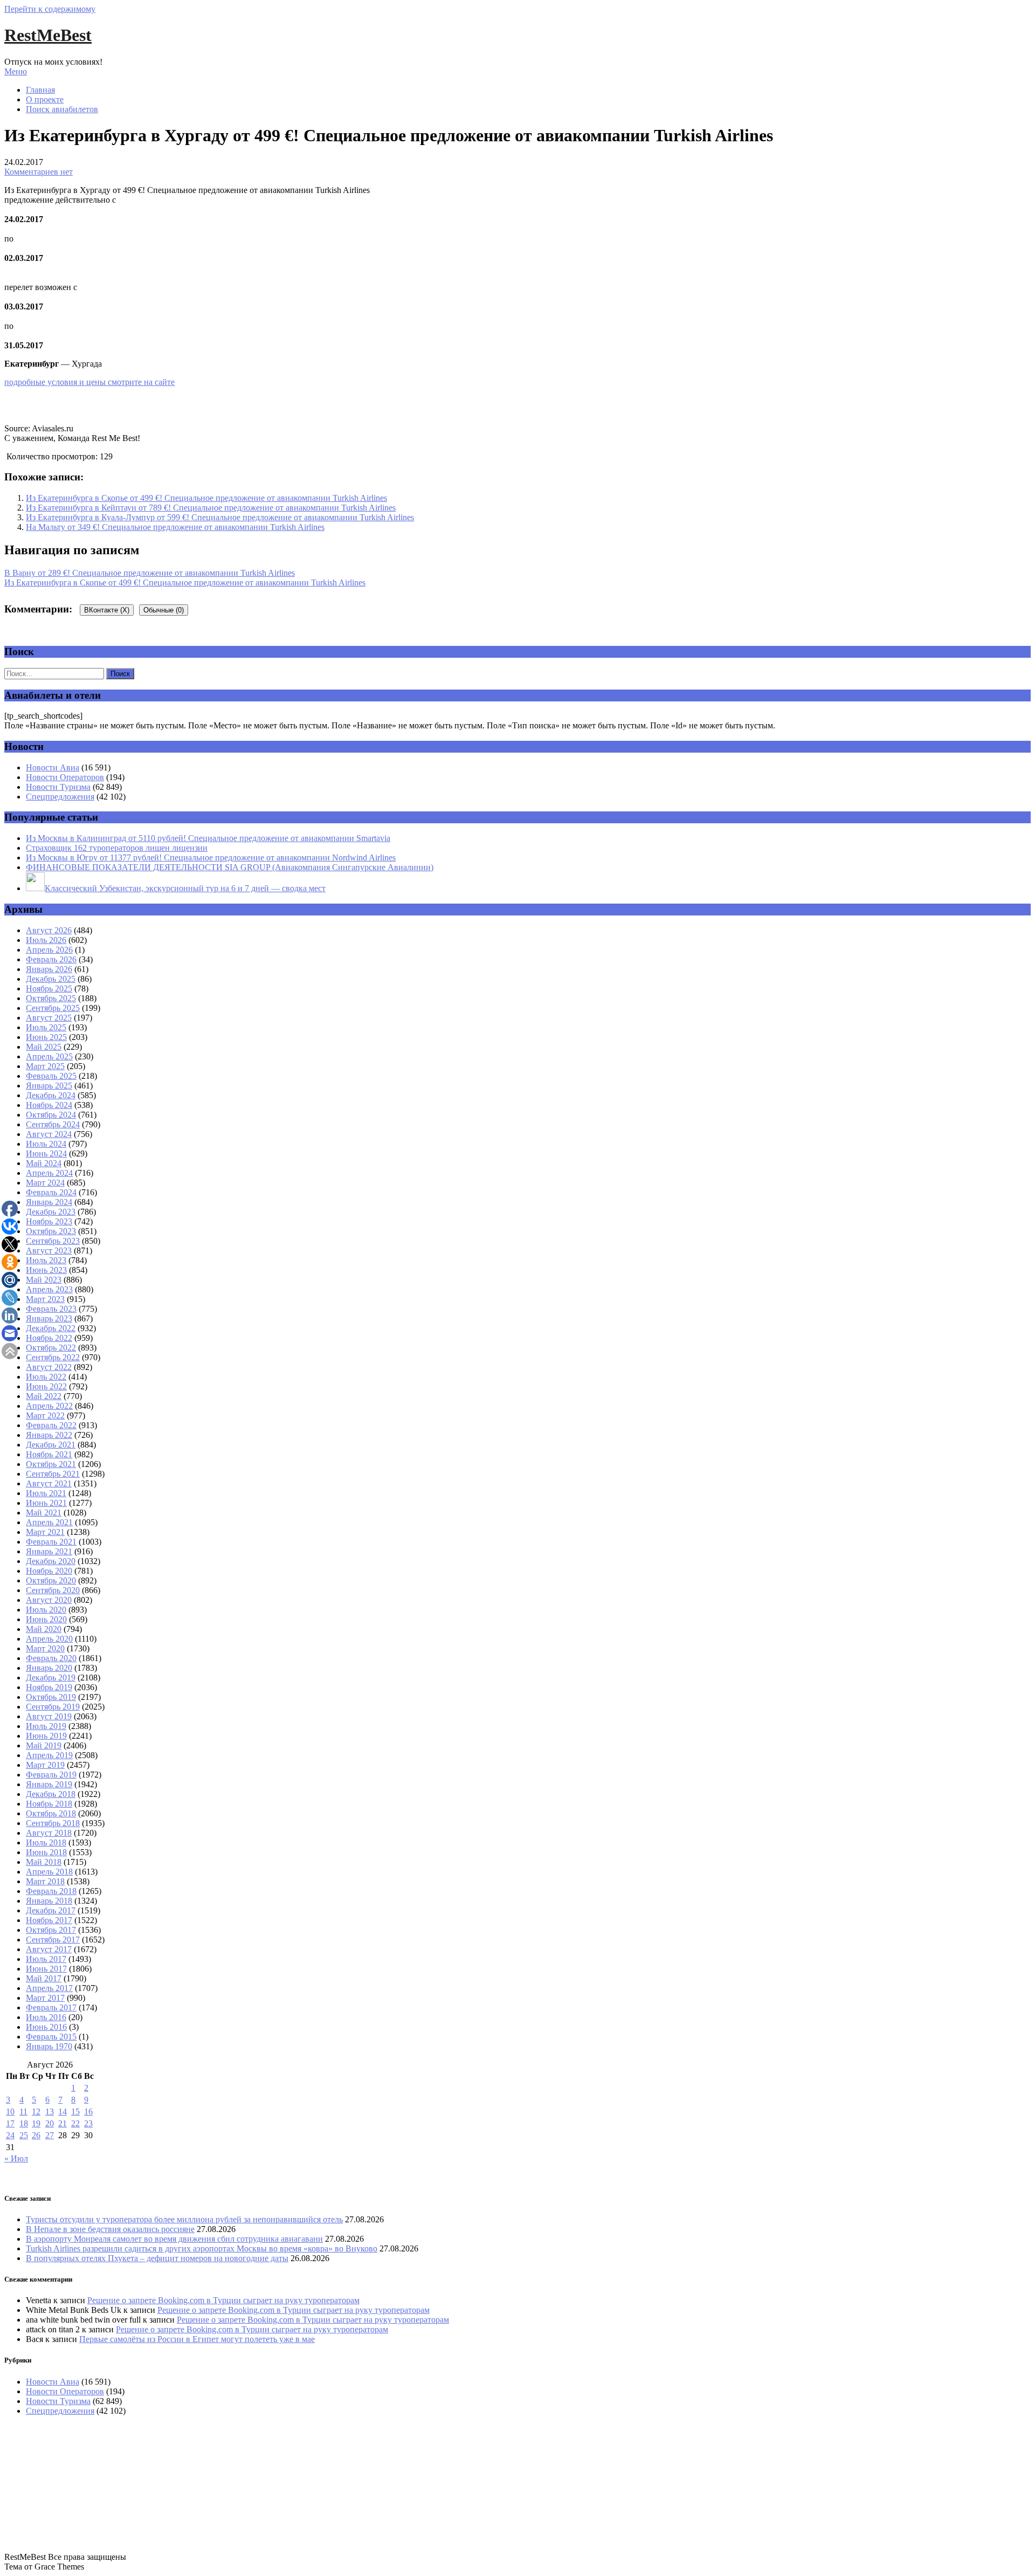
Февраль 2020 (51, 1658)
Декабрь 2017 (51, 1910)
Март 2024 (45, 1183)
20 (50, 2123)
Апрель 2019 (49, 1755)
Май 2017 (44, 1978)
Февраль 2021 (51, 1542)
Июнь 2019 (46, 1736)
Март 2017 (45, 1998)
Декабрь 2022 (51, 1328)
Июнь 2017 (46, 1969)
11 (23, 2112)
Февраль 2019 (51, 1775)
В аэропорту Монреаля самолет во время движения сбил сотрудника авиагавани (174, 2239)
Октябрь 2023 (51, 1231)
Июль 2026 (46, 940)
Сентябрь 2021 (53, 1474)
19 (36, 2123)
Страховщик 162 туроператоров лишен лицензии (117, 848)
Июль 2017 (46, 1959)
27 (50, 2135)
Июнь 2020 (46, 1619)
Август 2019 (49, 1716)
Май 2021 (44, 1513)
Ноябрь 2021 (49, 1454)
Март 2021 (45, 1532)
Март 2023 (45, 1299)
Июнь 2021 (46, 1503)
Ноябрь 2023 (49, 1221)
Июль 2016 (46, 2017)
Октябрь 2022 (51, 1348)
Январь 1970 (49, 2046)
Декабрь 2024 (51, 1095)
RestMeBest (48, 35)
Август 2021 (49, 1483)
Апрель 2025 (49, 1056)
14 (63, 2112)
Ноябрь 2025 (49, 989)
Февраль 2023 (51, 1309)
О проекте (45, 99)
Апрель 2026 (49, 950)
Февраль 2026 (51, 959)
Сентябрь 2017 (53, 1940)
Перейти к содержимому (50, 9)
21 (63, 2123)
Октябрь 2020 (51, 1580)
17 (10, 2123)
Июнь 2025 (46, 1037)
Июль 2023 (46, 1260)
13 (50, 2112)
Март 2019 (45, 1765)
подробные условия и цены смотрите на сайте (89, 382)
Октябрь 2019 (51, 1697)
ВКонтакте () (107, 610)
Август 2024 (49, 1134)
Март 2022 (45, 1416)
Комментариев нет (39, 172)
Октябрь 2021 (51, 1464)
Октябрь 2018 (51, 1813)
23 (88, 2123)
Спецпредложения (60, 797)
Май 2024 (44, 1163)
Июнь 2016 (46, 2027)
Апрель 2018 (49, 1872)
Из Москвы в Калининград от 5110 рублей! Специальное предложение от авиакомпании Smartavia (208, 838)
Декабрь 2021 (51, 1445)
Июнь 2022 (46, 1386)
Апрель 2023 (49, 1289)
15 (75, 2112)
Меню (16, 71)
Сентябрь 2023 (53, 1241)
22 (75, 2123)
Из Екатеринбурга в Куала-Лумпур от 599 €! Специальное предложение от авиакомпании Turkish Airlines (220, 517)
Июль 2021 (46, 1493)
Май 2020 (44, 1629)
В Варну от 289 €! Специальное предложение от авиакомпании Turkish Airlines (150, 573)
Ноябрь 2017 (49, 1920)
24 (10, 2135)
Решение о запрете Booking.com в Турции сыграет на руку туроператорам (223, 2300)
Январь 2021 (49, 1551)
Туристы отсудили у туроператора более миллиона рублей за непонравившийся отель (184, 2219)
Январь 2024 (49, 1202)
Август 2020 (49, 1600)
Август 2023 (49, 1251)
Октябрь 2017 (51, 1930)
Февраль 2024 (51, 1192)
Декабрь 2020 (51, 1561)
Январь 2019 (49, 1784)
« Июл (16, 2158)
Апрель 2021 (49, 1522)
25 (24, 2135)
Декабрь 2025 (51, 979)
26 (36, 2135)
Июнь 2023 (46, 1270)
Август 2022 (49, 1367)
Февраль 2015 (51, 2037)
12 (36, 2112)
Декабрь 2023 (51, 1212)
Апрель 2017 (49, 1988)
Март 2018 (45, 1881)
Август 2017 (49, 1949)
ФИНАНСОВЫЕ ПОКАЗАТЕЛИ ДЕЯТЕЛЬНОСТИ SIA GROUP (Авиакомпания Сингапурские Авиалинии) (230, 867)
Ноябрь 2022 (49, 1338)
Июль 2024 (46, 1144)
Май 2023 (44, 1280)
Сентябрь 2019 (53, 1707)
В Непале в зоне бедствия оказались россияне (110, 2229)
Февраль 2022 (51, 1425)
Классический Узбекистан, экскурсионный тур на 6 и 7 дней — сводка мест (185, 888)
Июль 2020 (46, 1610)
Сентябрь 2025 (53, 1008)
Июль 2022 (46, 1377)
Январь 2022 (49, 1435)
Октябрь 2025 (51, 998)
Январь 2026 (49, 969)
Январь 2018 (49, 1901)
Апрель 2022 (49, 1406)
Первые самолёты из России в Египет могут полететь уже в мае (197, 2339)
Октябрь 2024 (51, 1115)
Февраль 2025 (51, 1076)
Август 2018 (49, 1833)
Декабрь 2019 (51, 1678)
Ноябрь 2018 (49, 1804)
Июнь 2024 (46, 1153)
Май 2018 (44, 1862)
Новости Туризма (58, 787)
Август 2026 (49, 930)
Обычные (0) (164, 610)
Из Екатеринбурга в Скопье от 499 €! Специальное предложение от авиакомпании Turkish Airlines (206, 498)
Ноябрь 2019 (49, 1687)
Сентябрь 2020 (53, 1590)
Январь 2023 (49, 1318)
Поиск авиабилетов (62, 109)
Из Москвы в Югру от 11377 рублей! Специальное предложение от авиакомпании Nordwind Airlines (211, 857)
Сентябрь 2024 (53, 1124)
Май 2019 (44, 1745)
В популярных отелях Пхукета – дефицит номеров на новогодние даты (157, 2258)
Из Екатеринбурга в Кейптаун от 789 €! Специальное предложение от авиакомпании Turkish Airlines (211, 508)
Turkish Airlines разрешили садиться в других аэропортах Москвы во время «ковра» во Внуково (202, 2248)
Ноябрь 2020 (49, 1571)
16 (88, 2112)
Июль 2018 (46, 1843)
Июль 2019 (46, 1726)
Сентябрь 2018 (53, 1823)
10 (10, 2112)
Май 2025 (44, 1047)
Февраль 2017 (51, 2007)
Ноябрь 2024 (49, 1105)
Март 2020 (45, 1648)
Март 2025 (45, 1066)
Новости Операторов (65, 777)
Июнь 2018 (46, 1852)
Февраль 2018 (51, 1891)
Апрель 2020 (49, 1639)
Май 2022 (44, 1396)
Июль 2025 (46, 1027)
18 (24, 2123)
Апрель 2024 (49, 1173)
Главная (40, 90)
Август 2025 (49, 1018)
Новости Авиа (53, 767)
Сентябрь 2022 (53, 1357)
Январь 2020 (49, 1668)
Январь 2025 (49, 1086)
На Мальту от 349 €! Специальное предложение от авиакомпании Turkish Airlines (175, 527)
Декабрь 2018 (51, 1794)
